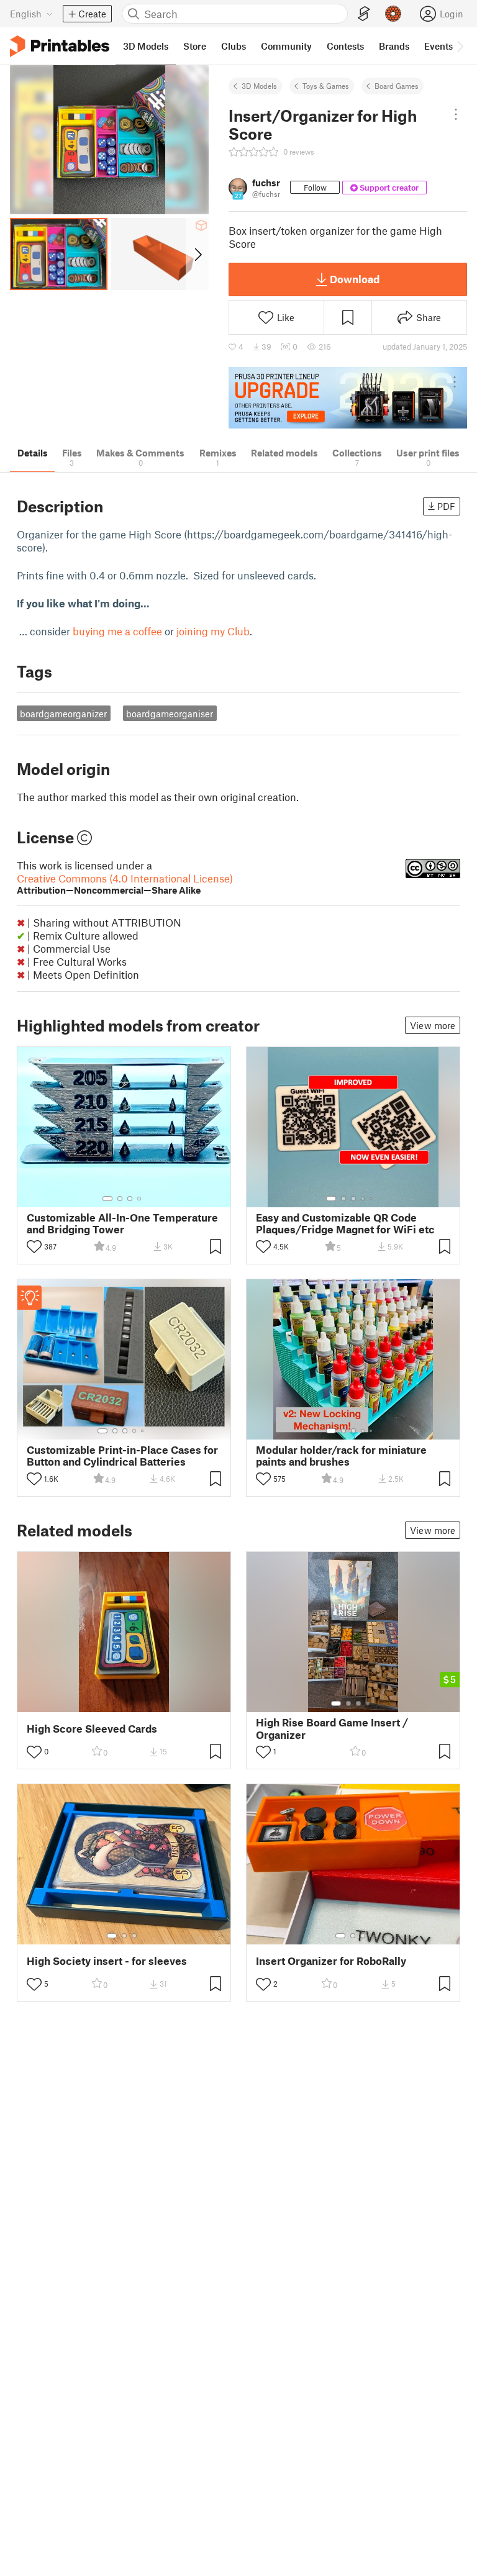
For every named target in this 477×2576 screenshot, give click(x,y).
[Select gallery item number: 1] (107, 1199)
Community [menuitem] (286, 46)
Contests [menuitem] (345, 46)
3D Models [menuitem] (146, 46)
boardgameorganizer (63, 714)
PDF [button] (446, 506)
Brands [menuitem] (394, 46)
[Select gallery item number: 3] (130, 1199)
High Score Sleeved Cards (92, 1729)
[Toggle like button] (34, 1246)
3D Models (259, 86)
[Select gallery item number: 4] (140, 1199)
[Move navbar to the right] (460, 46)
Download (355, 279)
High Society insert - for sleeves (107, 1961)
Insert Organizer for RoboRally (331, 1961)
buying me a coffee (117, 631)
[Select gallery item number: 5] (372, 1199)
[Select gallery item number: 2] (120, 1199)
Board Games (397, 86)
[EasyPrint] (364, 14)
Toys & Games (326, 86)
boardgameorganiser (170, 714)
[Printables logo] (60, 46)
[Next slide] (197, 254)
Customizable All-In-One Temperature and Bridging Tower (122, 1223)
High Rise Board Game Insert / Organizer (332, 1728)
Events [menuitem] (438, 46)
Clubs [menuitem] (234, 46)
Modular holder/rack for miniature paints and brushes (341, 1456)
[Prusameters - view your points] (393, 14)
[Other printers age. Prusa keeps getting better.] (348, 398)
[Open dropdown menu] (456, 114)
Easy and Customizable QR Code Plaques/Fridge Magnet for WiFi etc (345, 1223)
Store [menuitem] (195, 46)
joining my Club (213, 631)
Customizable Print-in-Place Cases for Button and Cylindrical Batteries (122, 1456)
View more (433, 1025)
